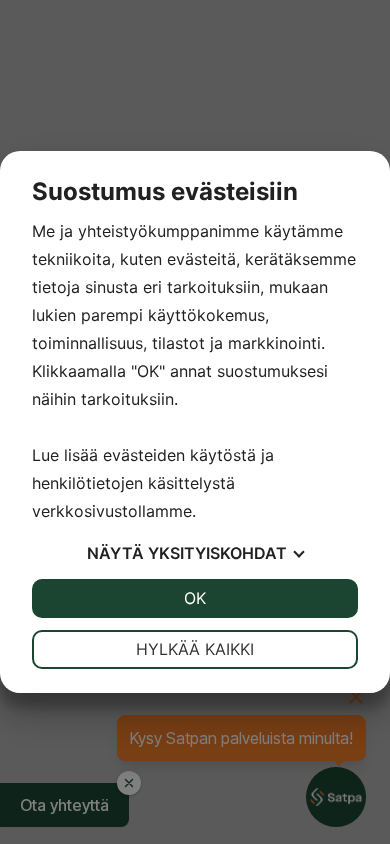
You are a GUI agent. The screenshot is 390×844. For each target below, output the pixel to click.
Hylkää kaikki (195, 649)
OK (195, 598)
